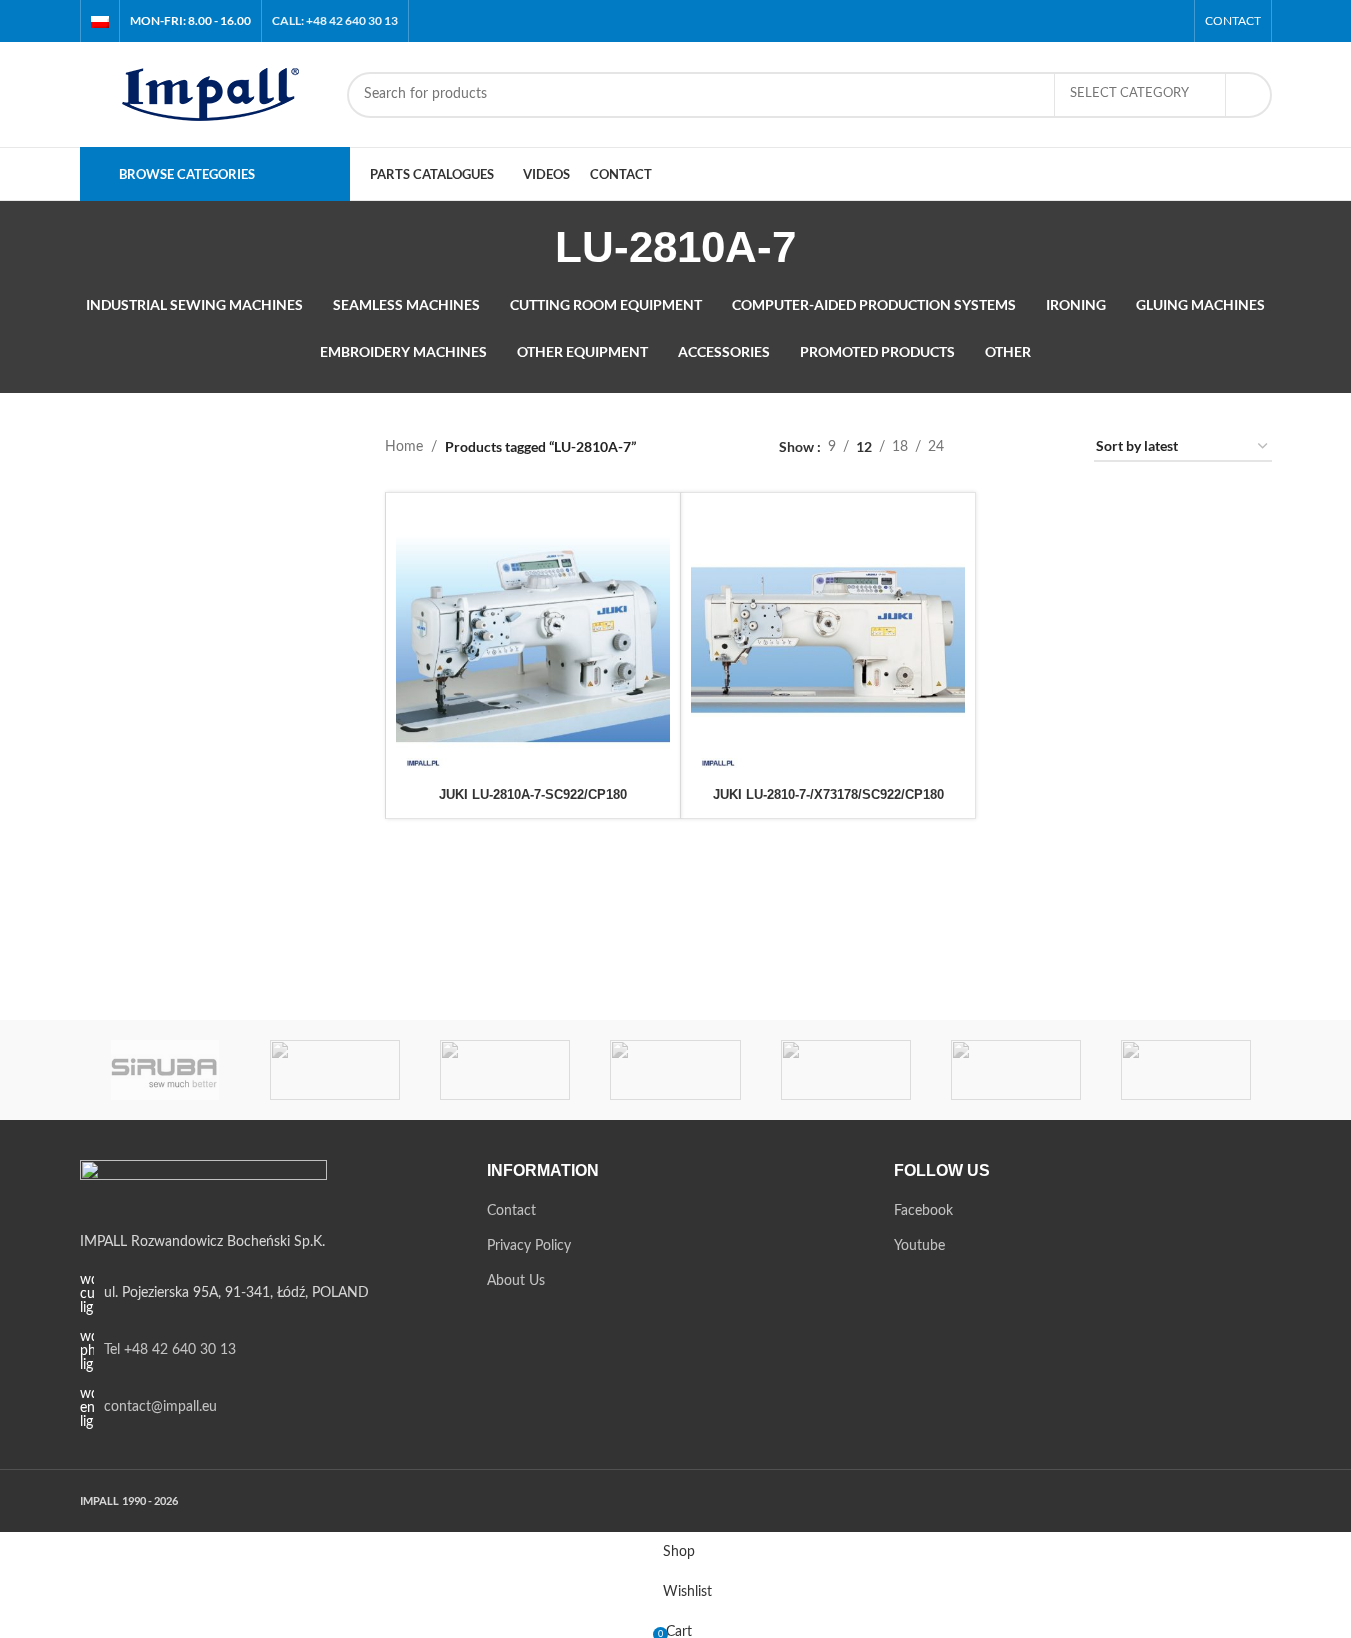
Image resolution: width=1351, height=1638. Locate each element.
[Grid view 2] (990, 447)
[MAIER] (1186, 1070)
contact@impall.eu (160, 1407)
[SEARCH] (1249, 95)
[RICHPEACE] (505, 1070)
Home (404, 447)
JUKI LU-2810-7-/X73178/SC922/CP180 (828, 794)
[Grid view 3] (1022, 447)
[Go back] (530, 247)
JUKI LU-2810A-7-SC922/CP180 (533, 794)
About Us (516, 1281)
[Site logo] (203, 94)
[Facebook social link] (1145, 20)
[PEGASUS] (846, 1070)
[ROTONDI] (335, 1070)
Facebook (923, 1211)
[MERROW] (1016, 1070)
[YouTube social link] (1170, 20)
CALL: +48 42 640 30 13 (335, 20)
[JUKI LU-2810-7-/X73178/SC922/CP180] (828, 640)
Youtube (919, 1246)
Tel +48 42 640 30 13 (170, 1350)
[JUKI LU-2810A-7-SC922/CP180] (533, 640)
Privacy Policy (529, 1246)
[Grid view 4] (1054, 447)
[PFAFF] (675, 1070)
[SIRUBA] (165, 1070)
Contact (511, 1211)
